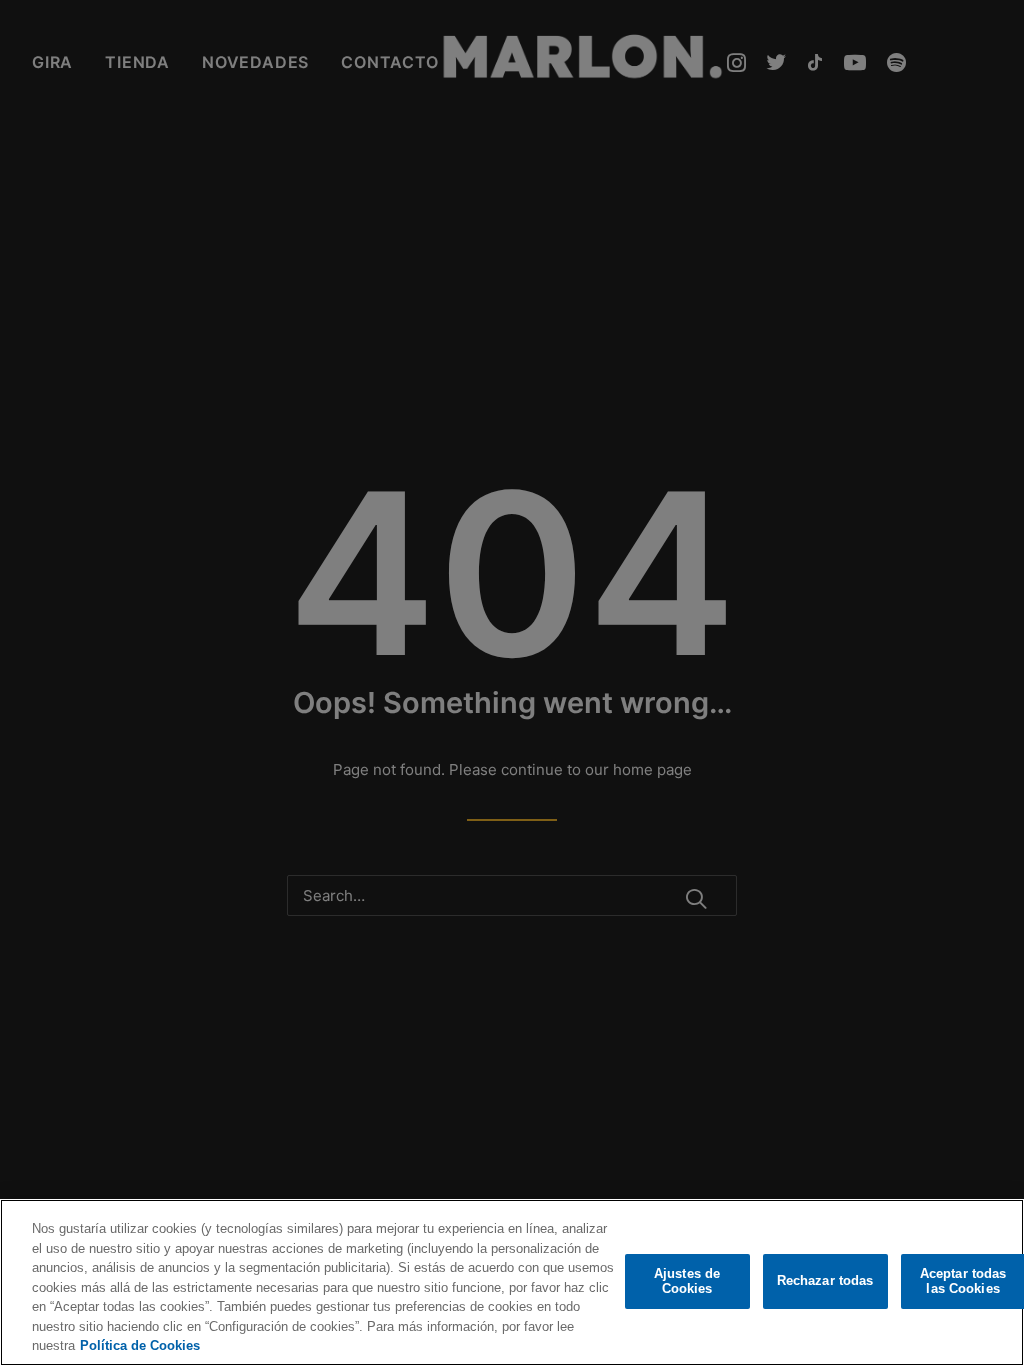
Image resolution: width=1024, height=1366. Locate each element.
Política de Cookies (140, 1345)
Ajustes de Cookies (687, 1281)
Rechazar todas (825, 1280)
